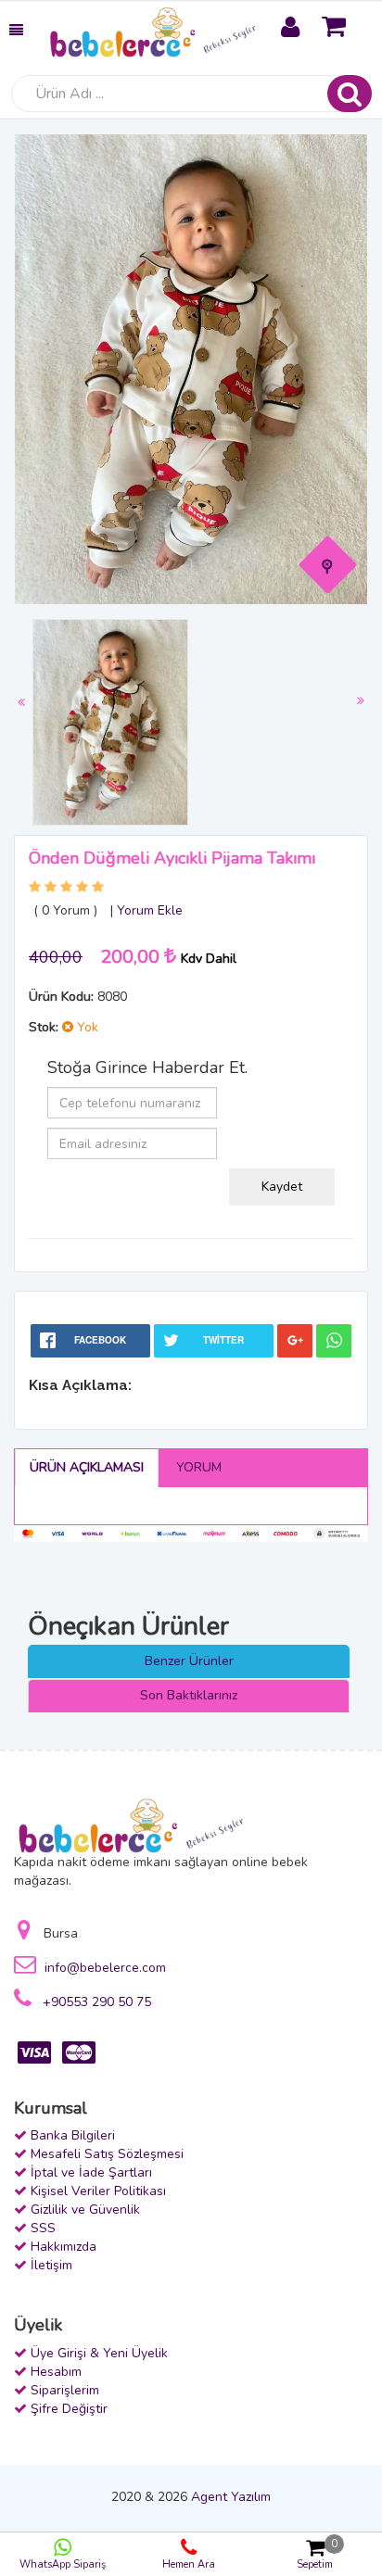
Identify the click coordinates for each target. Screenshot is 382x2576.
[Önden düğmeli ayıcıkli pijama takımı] (328, 564)
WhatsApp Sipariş (63, 2564)
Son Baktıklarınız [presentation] (189, 1695)
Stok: (44, 1027)
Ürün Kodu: (61, 997)
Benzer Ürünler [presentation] (189, 1661)
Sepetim (317, 2554)
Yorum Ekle (150, 910)
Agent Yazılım (231, 2497)
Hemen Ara (189, 2564)
